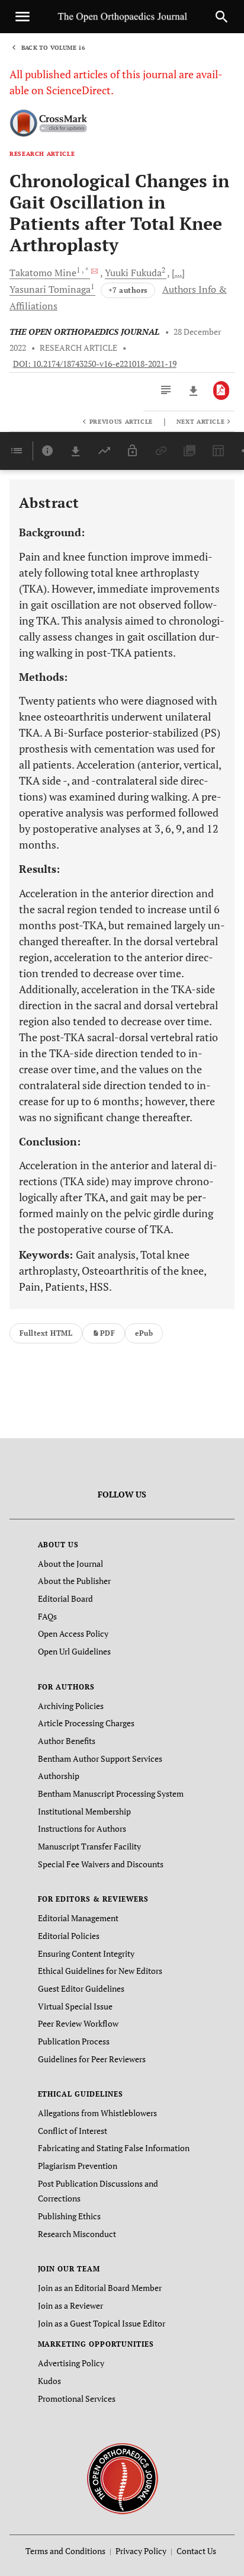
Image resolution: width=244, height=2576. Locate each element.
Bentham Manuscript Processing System (111, 1793)
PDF (107, 1333)
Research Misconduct (77, 2234)
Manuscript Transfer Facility (89, 1846)
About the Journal (70, 1564)
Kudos (49, 2381)
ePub (144, 1333)
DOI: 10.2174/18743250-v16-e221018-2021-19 (95, 364)
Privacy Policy (141, 2551)
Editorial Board (65, 1599)
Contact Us (196, 2551)
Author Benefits (67, 1741)
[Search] (221, 17)
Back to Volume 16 (53, 48)
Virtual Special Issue (75, 2006)
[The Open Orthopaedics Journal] (122, 2478)
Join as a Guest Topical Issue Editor (102, 2323)
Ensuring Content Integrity (86, 1953)
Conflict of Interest (73, 2131)
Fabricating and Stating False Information (114, 2148)
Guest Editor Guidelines (81, 1988)
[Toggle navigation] (23, 17)
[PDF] (221, 391)
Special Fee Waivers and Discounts (101, 1864)
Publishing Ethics (69, 2216)
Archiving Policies (71, 1706)
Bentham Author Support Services (100, 1759)
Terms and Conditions (65, 2551)
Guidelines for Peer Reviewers (92, 2059)
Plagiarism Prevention (78, 2166)
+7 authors (128, 290)
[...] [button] (178, 273)
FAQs (47, 1616)
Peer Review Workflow (78, 2023)
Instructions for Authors (82, 1828)
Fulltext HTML (46, 1333)
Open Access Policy (73, 1633)
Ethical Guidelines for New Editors (100, 1971)
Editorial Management (78, 1918)
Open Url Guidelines (74, 1651)
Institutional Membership (84, 1811)
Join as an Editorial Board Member (100, 2288)
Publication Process (74, 2041)
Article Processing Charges (86, 1723)
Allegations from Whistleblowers (97, 2113)
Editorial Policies (69, 1936)
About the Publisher (74, 1581)
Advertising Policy (71, 2363)
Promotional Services (77, 2399)
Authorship (59, 1776)
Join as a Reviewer (70, 2305)
